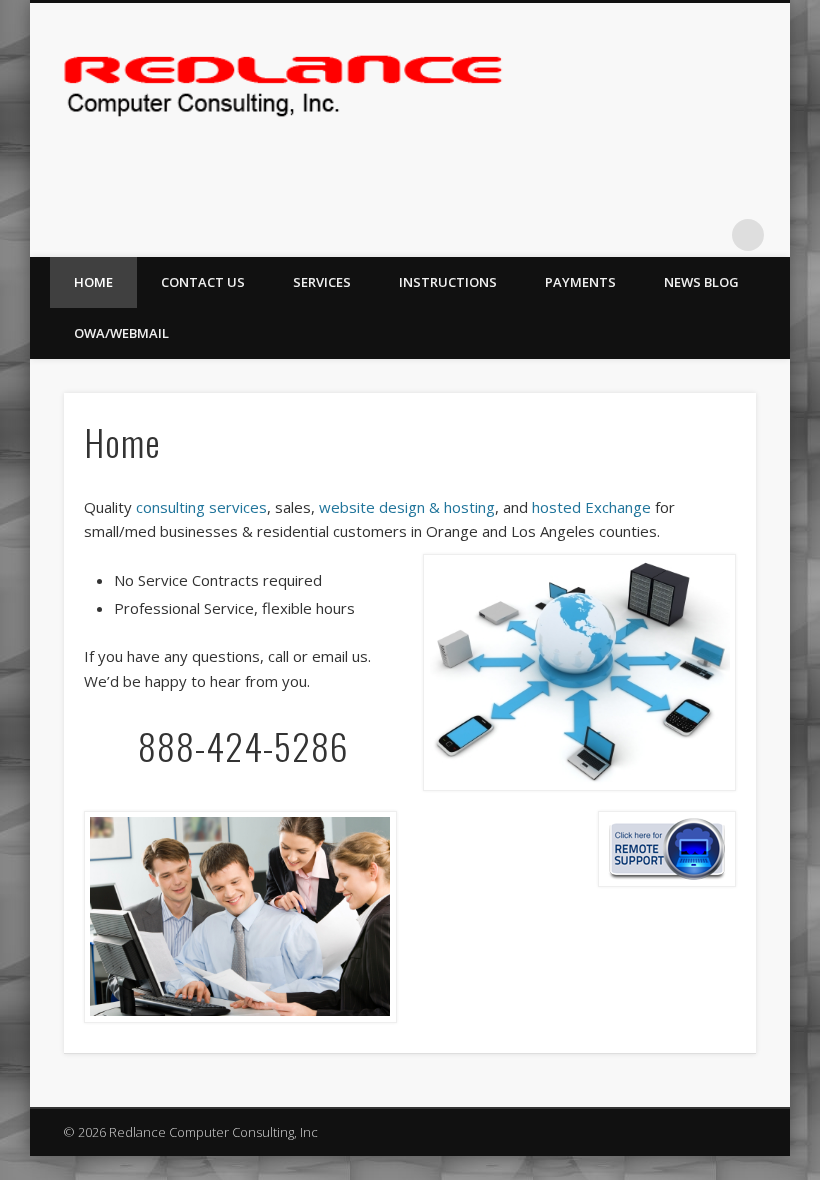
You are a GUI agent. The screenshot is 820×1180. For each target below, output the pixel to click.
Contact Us (203, 282)
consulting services (201, 507)
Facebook (707, 235)
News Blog (701, 282)
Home (93, 282)
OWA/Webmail (121, 333)
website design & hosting (407, 507)
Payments (580, 282)
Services (322, 282)
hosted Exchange (591, 507)
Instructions (448, 282)
